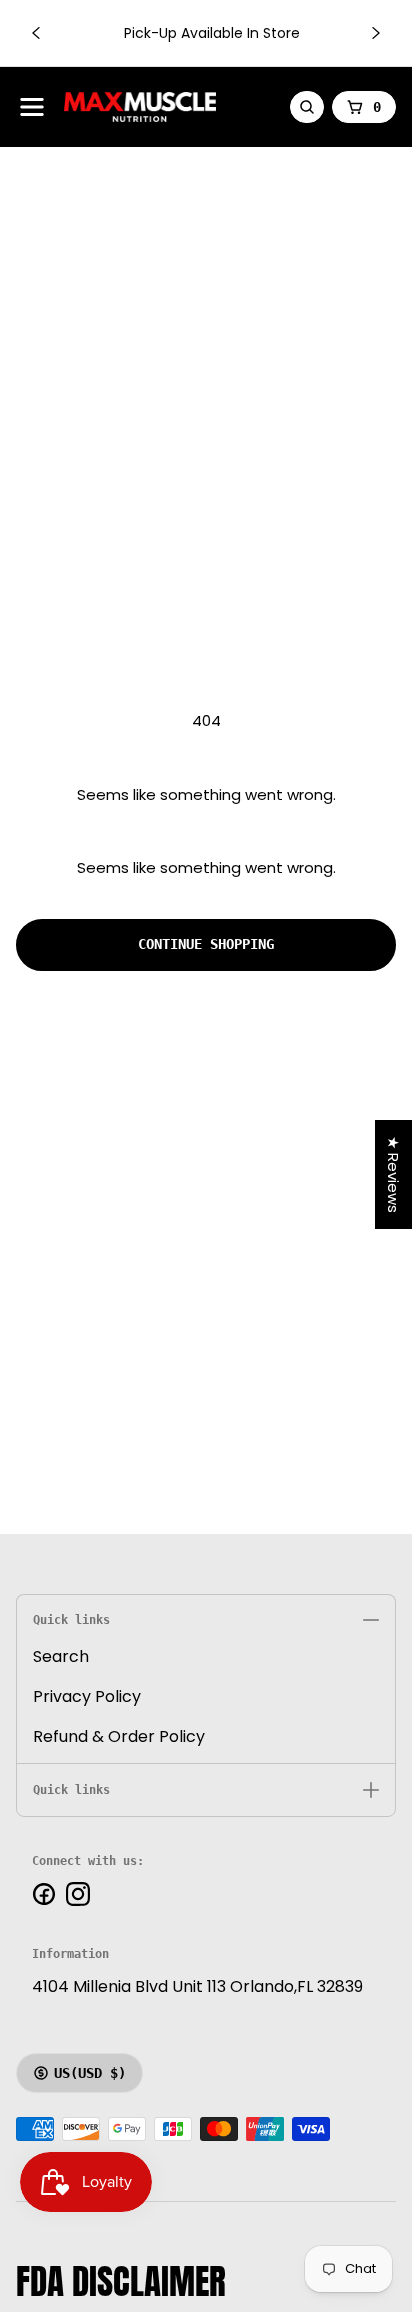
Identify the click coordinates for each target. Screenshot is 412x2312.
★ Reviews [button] (393, 1174)
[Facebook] (44, 1894)
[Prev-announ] (36, 33)
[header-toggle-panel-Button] (32, 107)
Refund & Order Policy (119, 1736)
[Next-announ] (376, 33)
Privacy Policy (87, 1696)
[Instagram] (78, 1894)
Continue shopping (206, 944)
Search (61, 1656)
